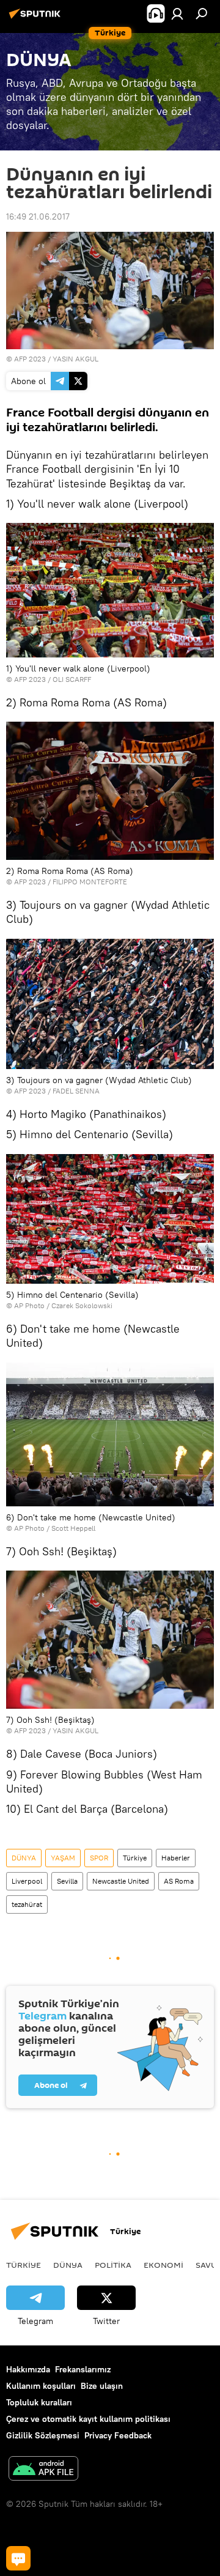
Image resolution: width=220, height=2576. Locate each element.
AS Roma (179, 1881)
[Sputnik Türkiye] (37, 18)
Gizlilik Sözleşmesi (43, 2435)
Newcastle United (121, 1881)
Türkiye (135, 1858)
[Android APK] (43, 2470)
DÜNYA (24, 1858)
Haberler (176, 1858)
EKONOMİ (163, 2265)
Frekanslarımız (83, 2369)
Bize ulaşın (102, 2386)
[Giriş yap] (177, 13)
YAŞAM (63, 1858)
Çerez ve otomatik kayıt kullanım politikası (88, 2419)
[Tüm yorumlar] (18, 2558)
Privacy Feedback (118, 2435)
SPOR (99, 1858)
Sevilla (67, 1881)
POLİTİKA (113, 2265)
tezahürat (27, 1904)
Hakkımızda (28, 2369)
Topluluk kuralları (39, 2402)
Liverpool (27, 1881)
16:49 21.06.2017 (38, 217)
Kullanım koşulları (41, 2386)
